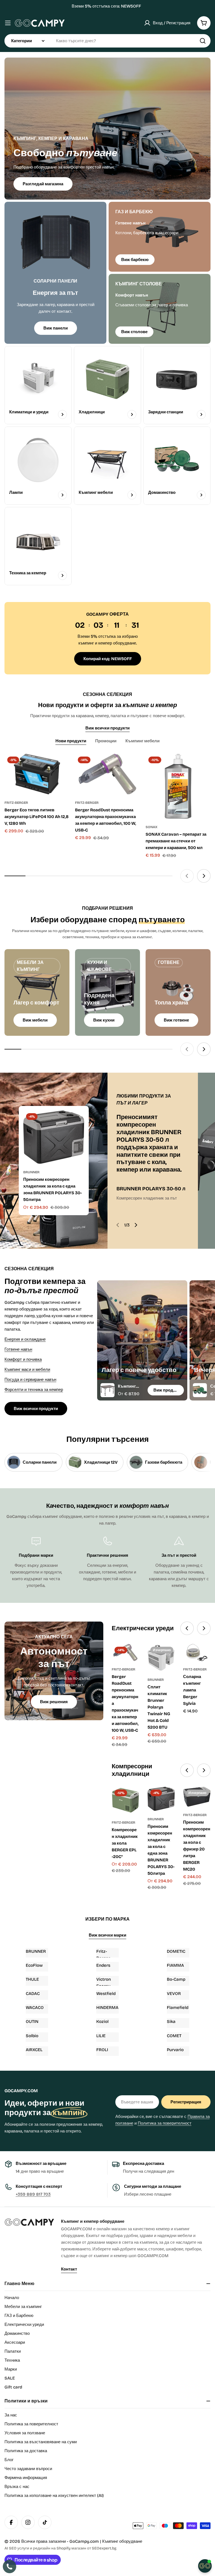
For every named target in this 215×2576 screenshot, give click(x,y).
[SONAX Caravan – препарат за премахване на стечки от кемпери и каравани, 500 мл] (178, 786)
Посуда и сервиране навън (30, 1380)
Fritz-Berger (16, 803)
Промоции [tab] (106, 741)
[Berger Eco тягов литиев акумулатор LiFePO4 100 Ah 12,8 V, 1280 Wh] (37, 774)
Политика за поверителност (165, 2123)
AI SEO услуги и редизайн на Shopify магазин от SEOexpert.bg (60, 2548)
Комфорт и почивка (23, 1359)
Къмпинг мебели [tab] (142, 741)
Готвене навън (18, 1349)
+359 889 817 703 (33, 2194)
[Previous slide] (187, 876)
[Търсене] (203, 41)
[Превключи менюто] (8, 23)
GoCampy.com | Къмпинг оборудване (106, 2541)
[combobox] (107, 41)
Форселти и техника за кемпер (34, 1390)
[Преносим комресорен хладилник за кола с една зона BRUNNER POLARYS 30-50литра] (54, 1137)
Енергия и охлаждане (25, 1339)
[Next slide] (204, 876)
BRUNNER (31, 1172)
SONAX (151, 827)
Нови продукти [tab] (71, 741)
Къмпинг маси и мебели (27, 1369)
